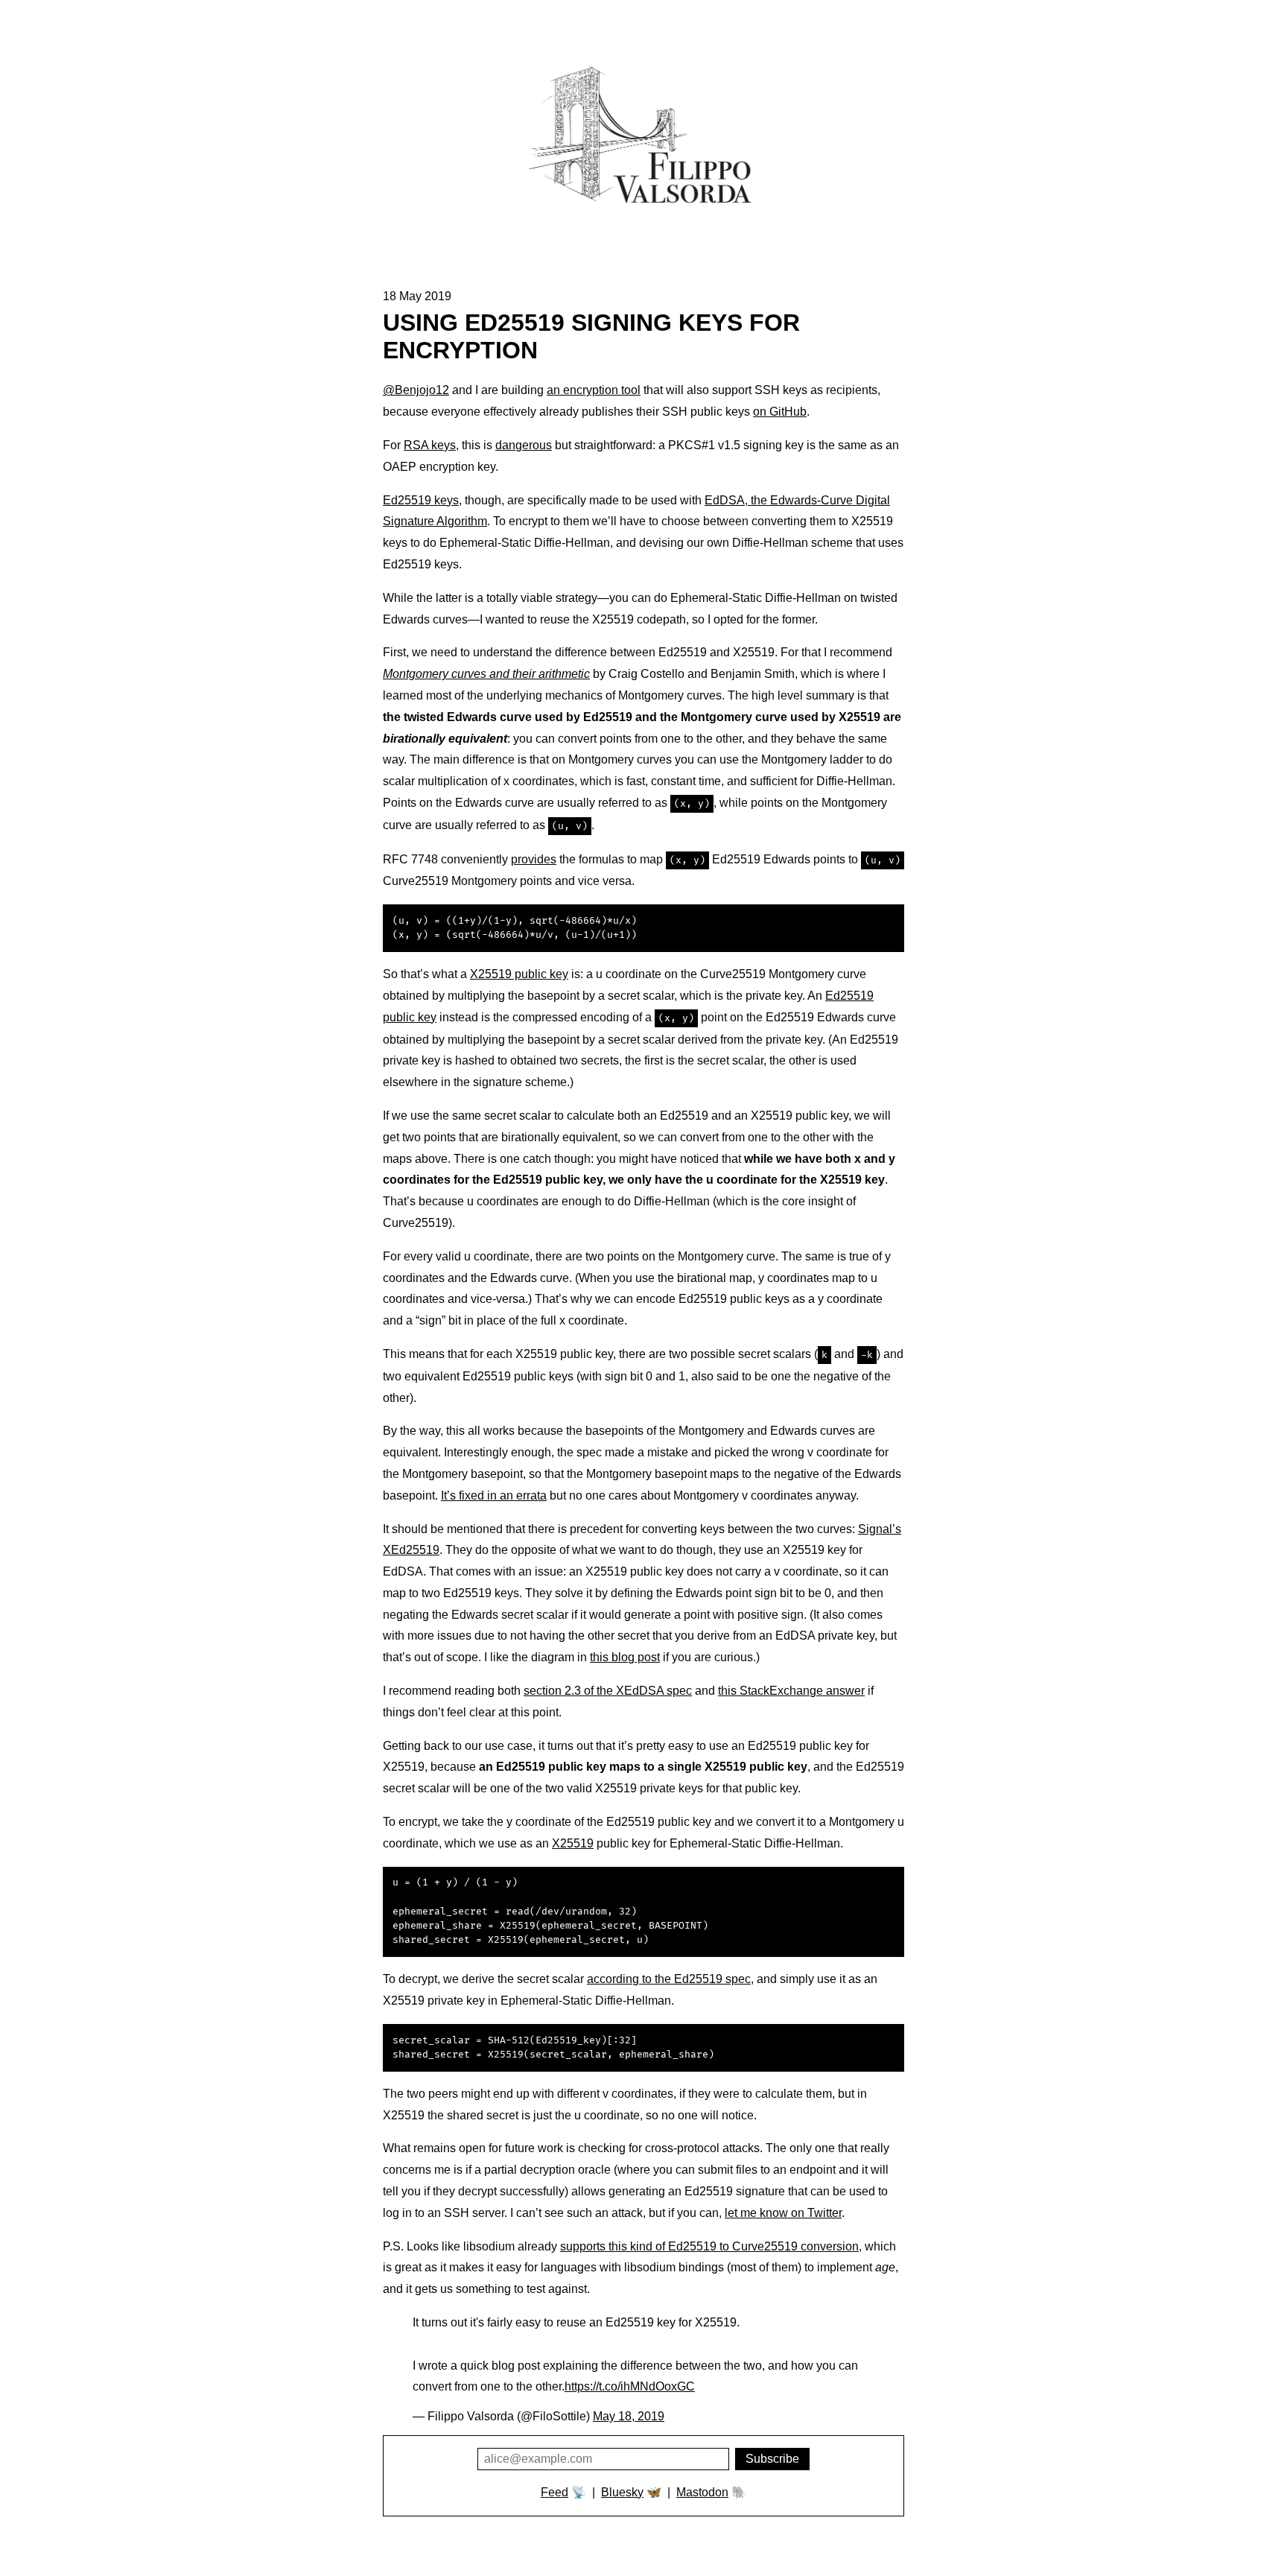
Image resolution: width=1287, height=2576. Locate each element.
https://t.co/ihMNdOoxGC (630, 2386)
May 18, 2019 (629, 2416)
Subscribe (772, 2459)
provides (534, 859)
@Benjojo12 (416, 390)
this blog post (625, 1657)
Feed (554, 2492)
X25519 (573, 1843)
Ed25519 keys (421, 500)
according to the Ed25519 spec (669, 1979)
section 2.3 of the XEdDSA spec (608, 1691)
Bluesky (622, 2492)
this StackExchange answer (791, 1691)
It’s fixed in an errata (494, 1495)
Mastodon (702, 2492)
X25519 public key (519, 974)
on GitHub (780, 412)
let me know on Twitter (783, 2213)
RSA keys (430, 445)
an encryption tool (594, 390)
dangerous (524, 445)
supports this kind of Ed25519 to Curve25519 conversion (709, 2246)
